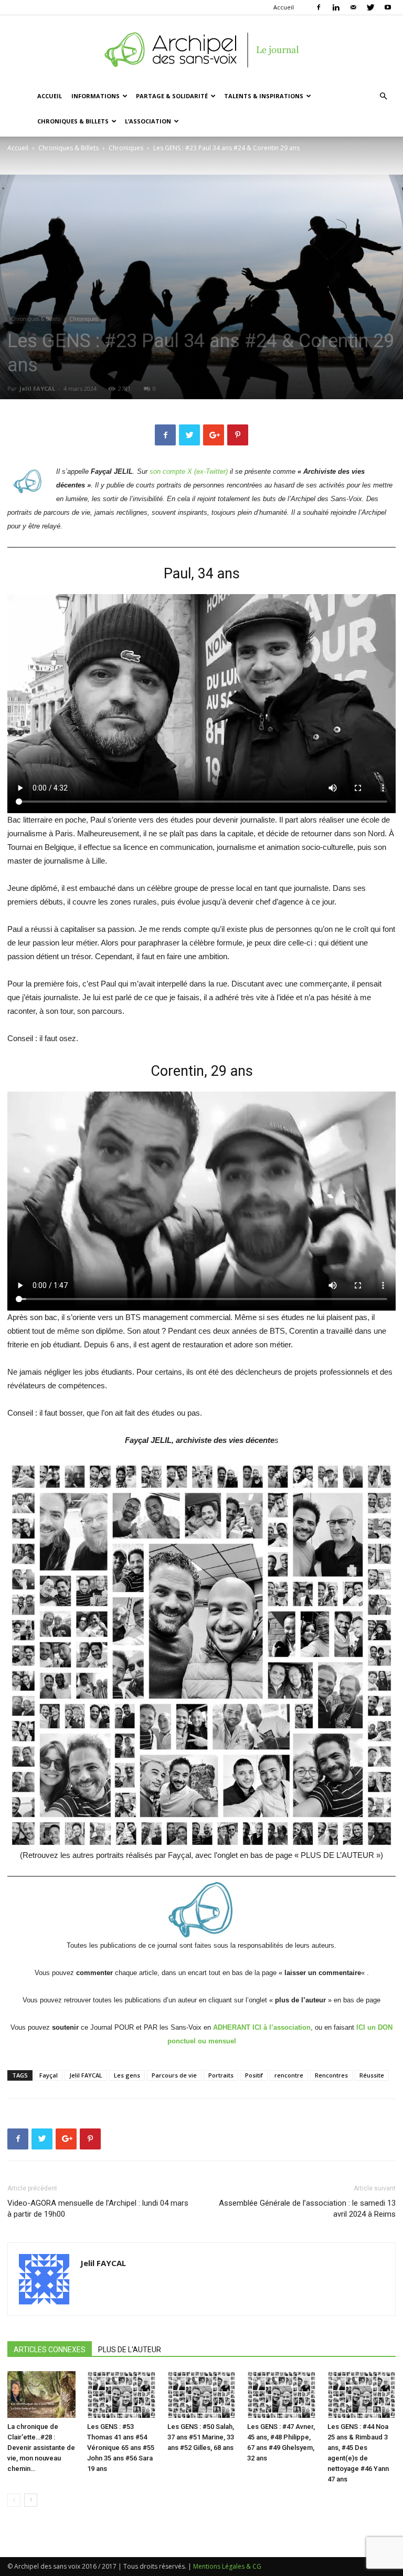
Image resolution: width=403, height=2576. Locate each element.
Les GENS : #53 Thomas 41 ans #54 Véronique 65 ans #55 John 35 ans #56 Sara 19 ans (121, 2448)
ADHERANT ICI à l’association (262, 2027)
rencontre (289, 2075)
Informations (96, 96)
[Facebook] (319, 7)
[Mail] (353, 7)
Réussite (372, 2075)
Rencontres (331, 2075)
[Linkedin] (336, 7)
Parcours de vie (174, 2075)
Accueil (284, 7)
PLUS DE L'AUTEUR (130, 2350)
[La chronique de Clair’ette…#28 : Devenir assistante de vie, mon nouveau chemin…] (41, 2395)
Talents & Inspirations (264, 96)
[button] (383, 96)
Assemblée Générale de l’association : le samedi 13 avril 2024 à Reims (307, 2209)
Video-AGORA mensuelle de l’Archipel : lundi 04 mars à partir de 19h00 (98, 2209)
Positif (254, 2075)
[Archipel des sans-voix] (201, 50)
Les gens (127, 2075)
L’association (148, 121)
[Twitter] (370, 7)
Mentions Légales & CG (227, 2566)
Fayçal (49, 2075)
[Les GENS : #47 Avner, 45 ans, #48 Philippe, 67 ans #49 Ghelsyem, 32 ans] (281, 2395)
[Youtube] (388, 7)
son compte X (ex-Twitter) (189, 471)
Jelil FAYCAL (37, 388)
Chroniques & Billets (73, 121)
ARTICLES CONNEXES (50, 2350)
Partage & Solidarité (172, 96)
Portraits (221, 2075)
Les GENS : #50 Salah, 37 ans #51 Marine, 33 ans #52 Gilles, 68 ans (201, 2437)
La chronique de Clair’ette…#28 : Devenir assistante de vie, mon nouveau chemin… (41, 2448)
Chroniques (126, 148)
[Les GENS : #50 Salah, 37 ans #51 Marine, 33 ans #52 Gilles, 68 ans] (201, 2395)
